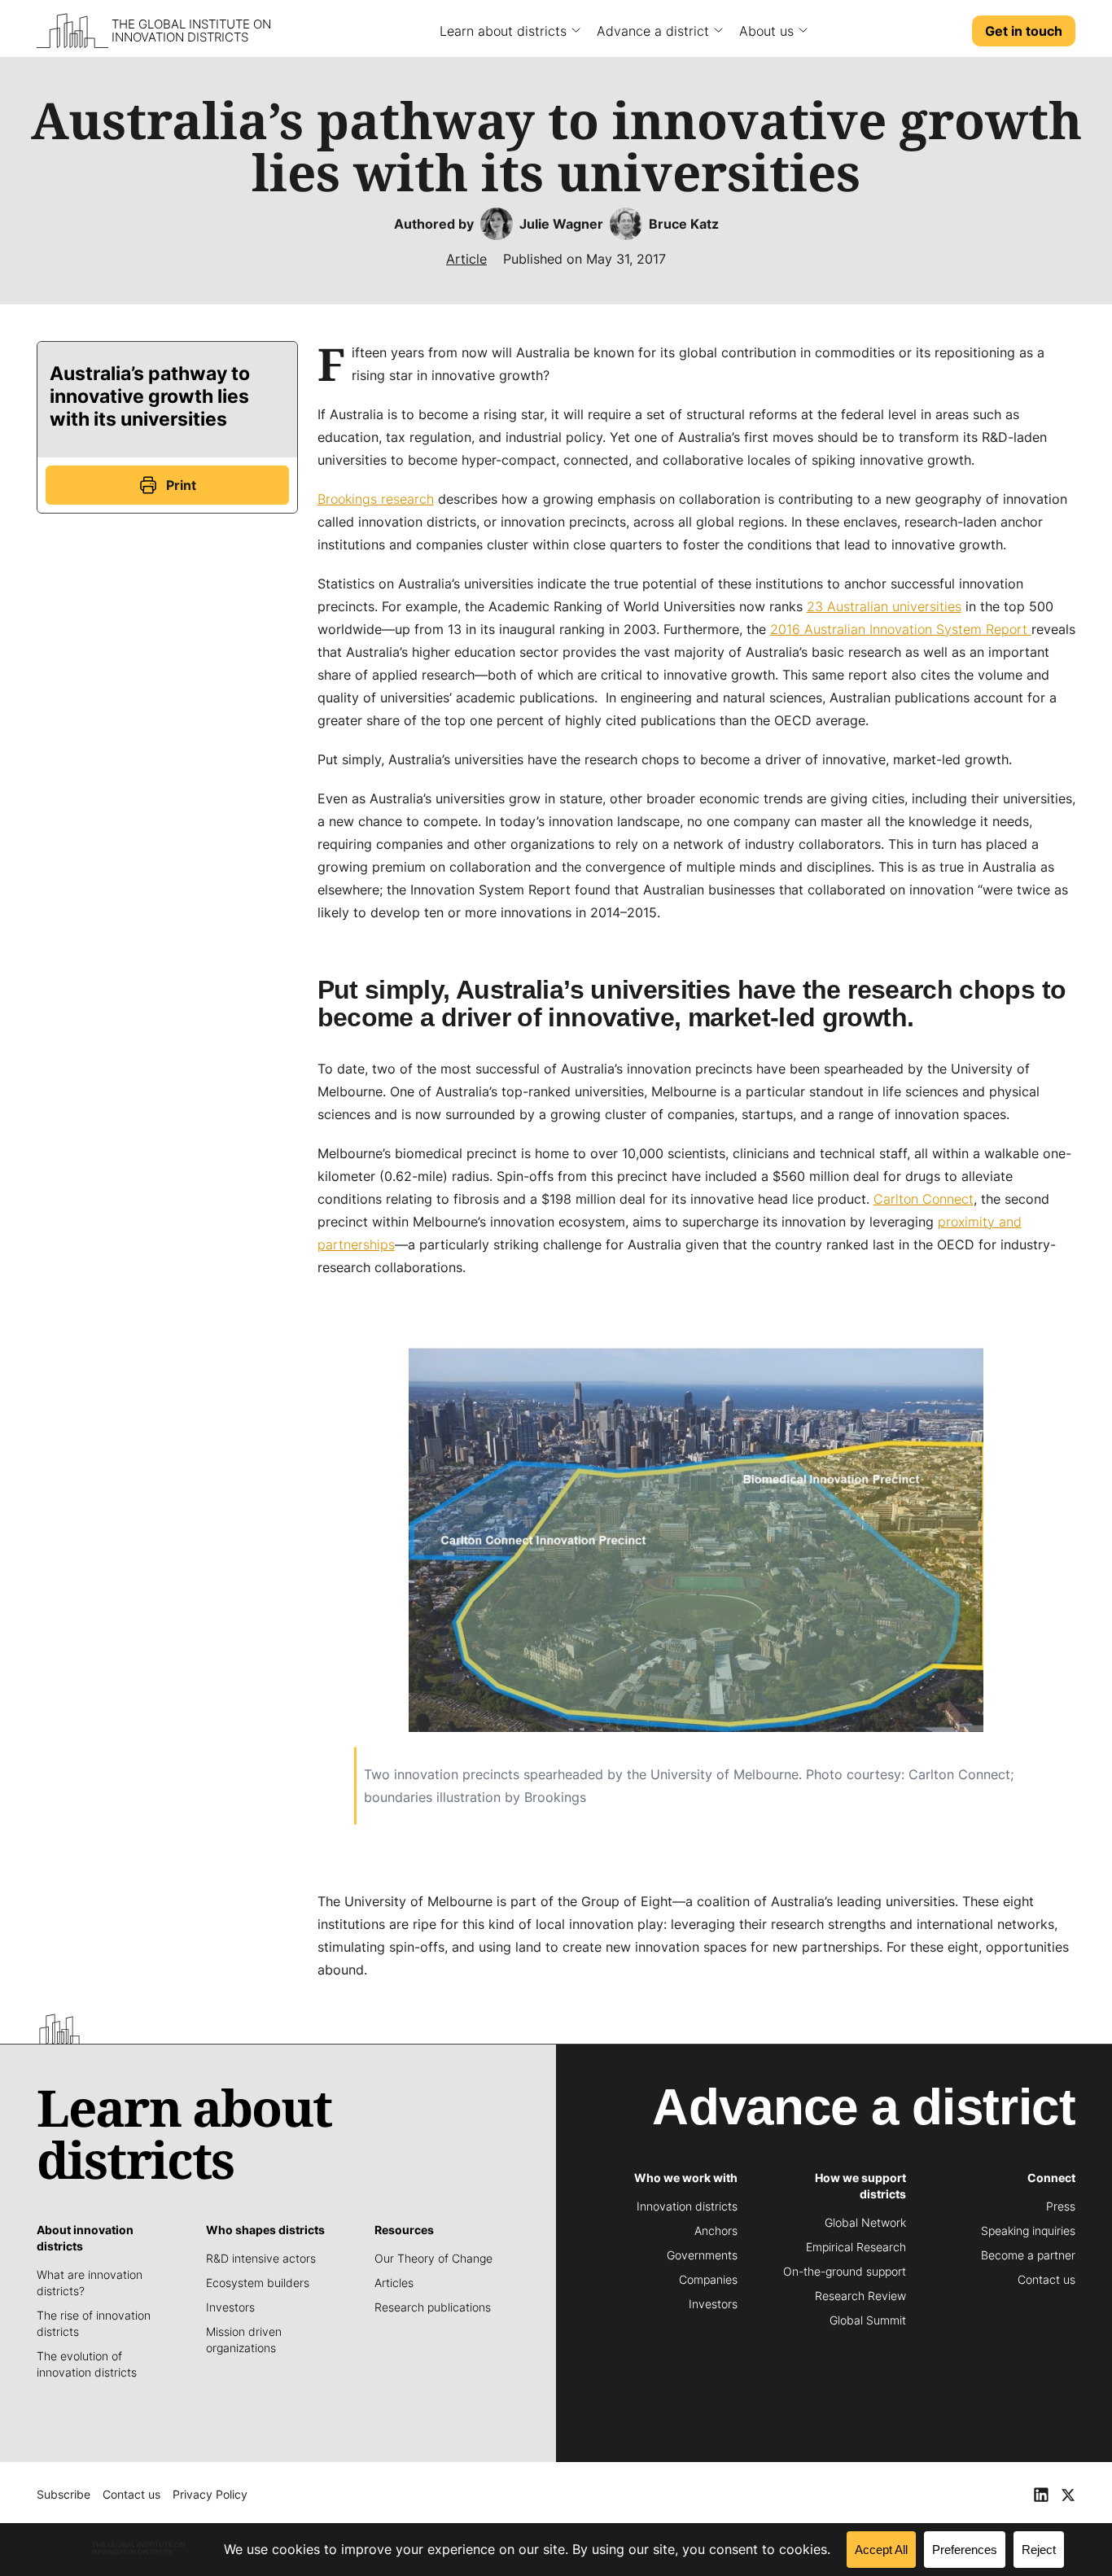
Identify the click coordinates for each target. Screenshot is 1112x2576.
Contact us (131, 2494)
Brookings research (376, 499)
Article (466, 259)
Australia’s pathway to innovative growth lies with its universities (150, 396)
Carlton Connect (924, 1199)
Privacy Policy (210, 2494)
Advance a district (653, 31)
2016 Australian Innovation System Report (901, 629)
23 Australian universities (884, 606)
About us (766, 31)
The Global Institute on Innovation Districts (191, 31)
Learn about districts (503, 31)
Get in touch (1024, 31)
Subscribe (63, 2494)
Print (181, 485)
